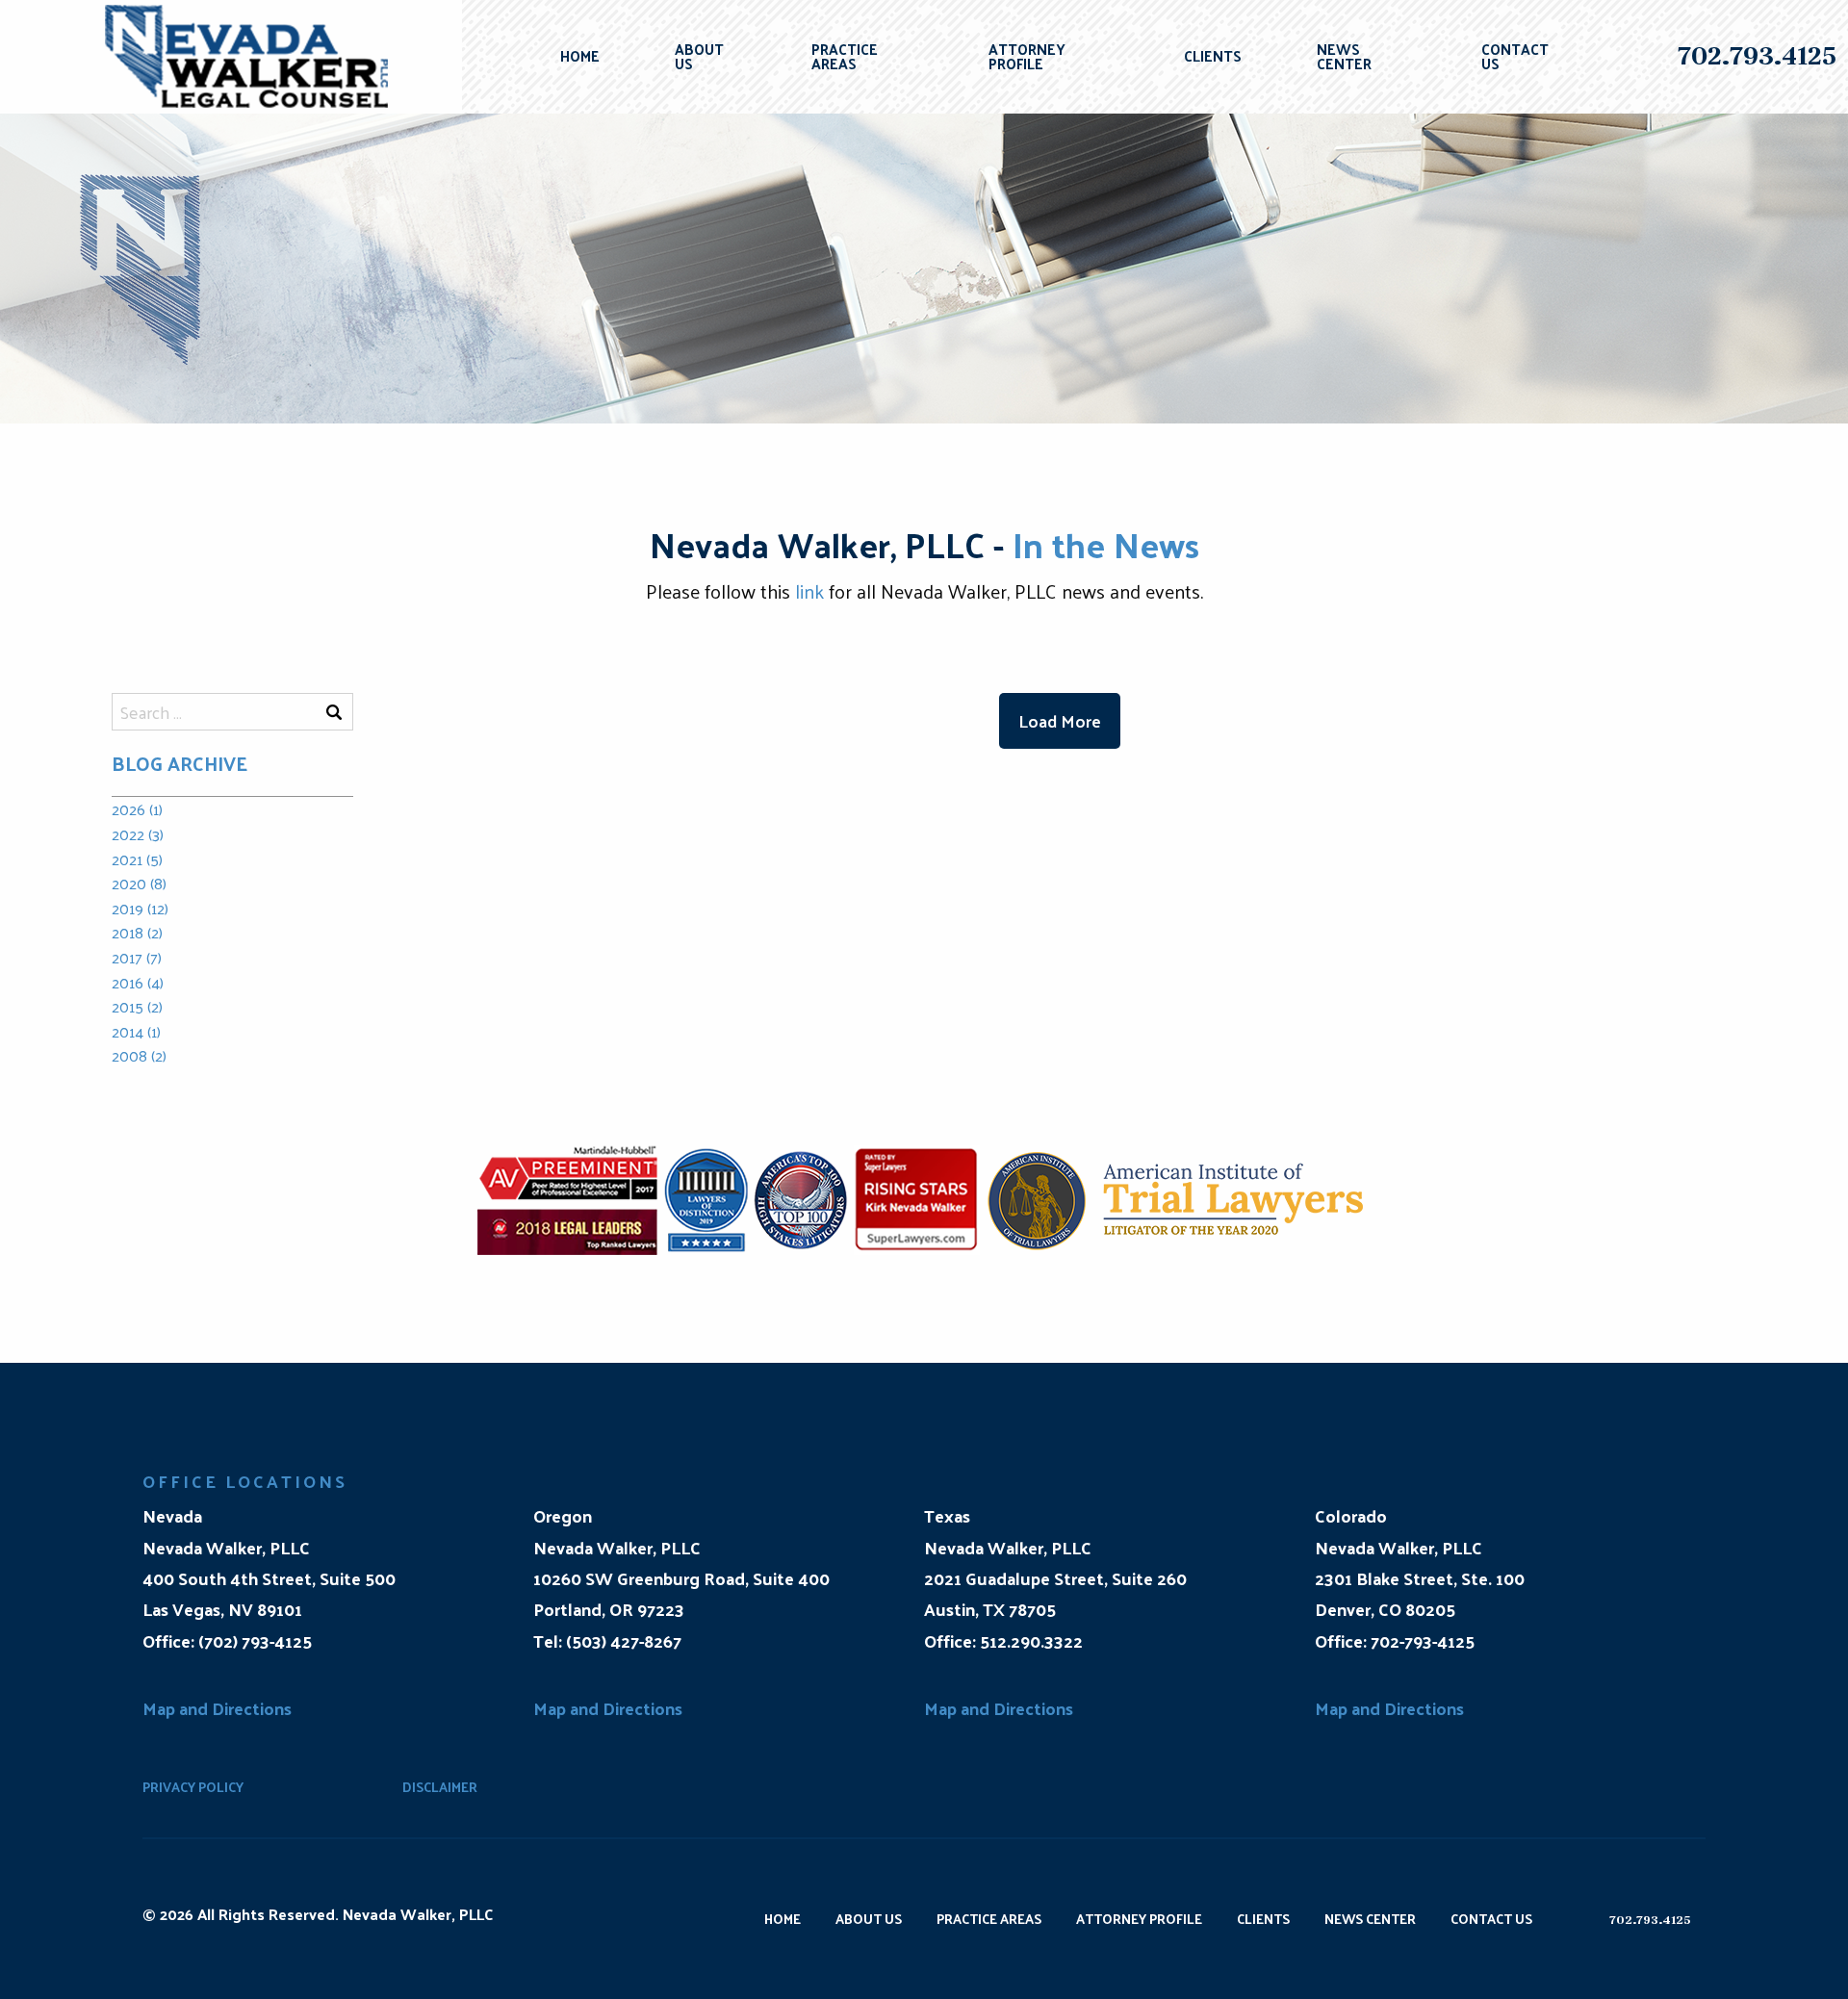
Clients (1213, 55)
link (809, 591)
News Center (1344, 56)
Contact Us (1515, 56)
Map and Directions (217, 1708)
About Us (699, 56)
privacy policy (193, 1787)
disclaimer (440, 1787)
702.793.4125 (1757, 56)
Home (580, 55)
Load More (1060, 720)
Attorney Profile (1027, 56)
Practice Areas (845, 56)
